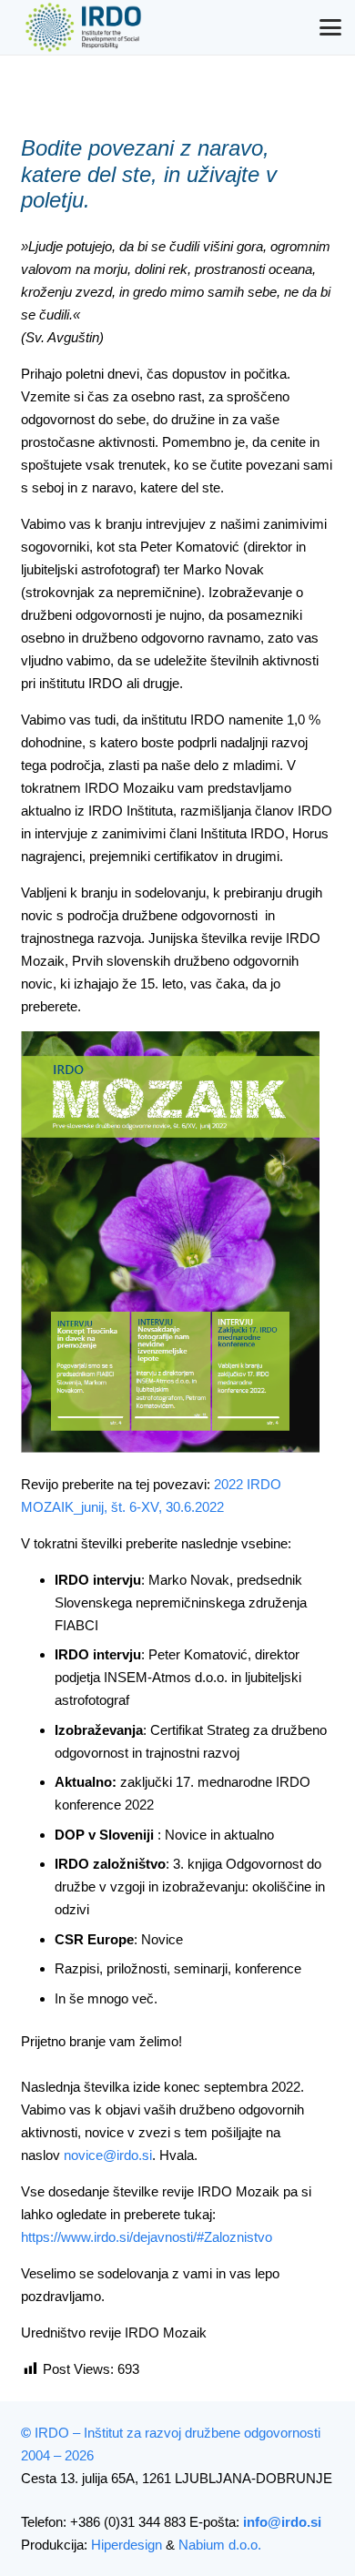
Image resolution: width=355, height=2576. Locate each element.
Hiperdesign (127, 2545)
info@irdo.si (282, 2522)
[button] (330, 27)
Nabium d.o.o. (220, 2545)
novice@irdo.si (108, 2155)
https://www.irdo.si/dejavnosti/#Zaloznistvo (148, 2237)
